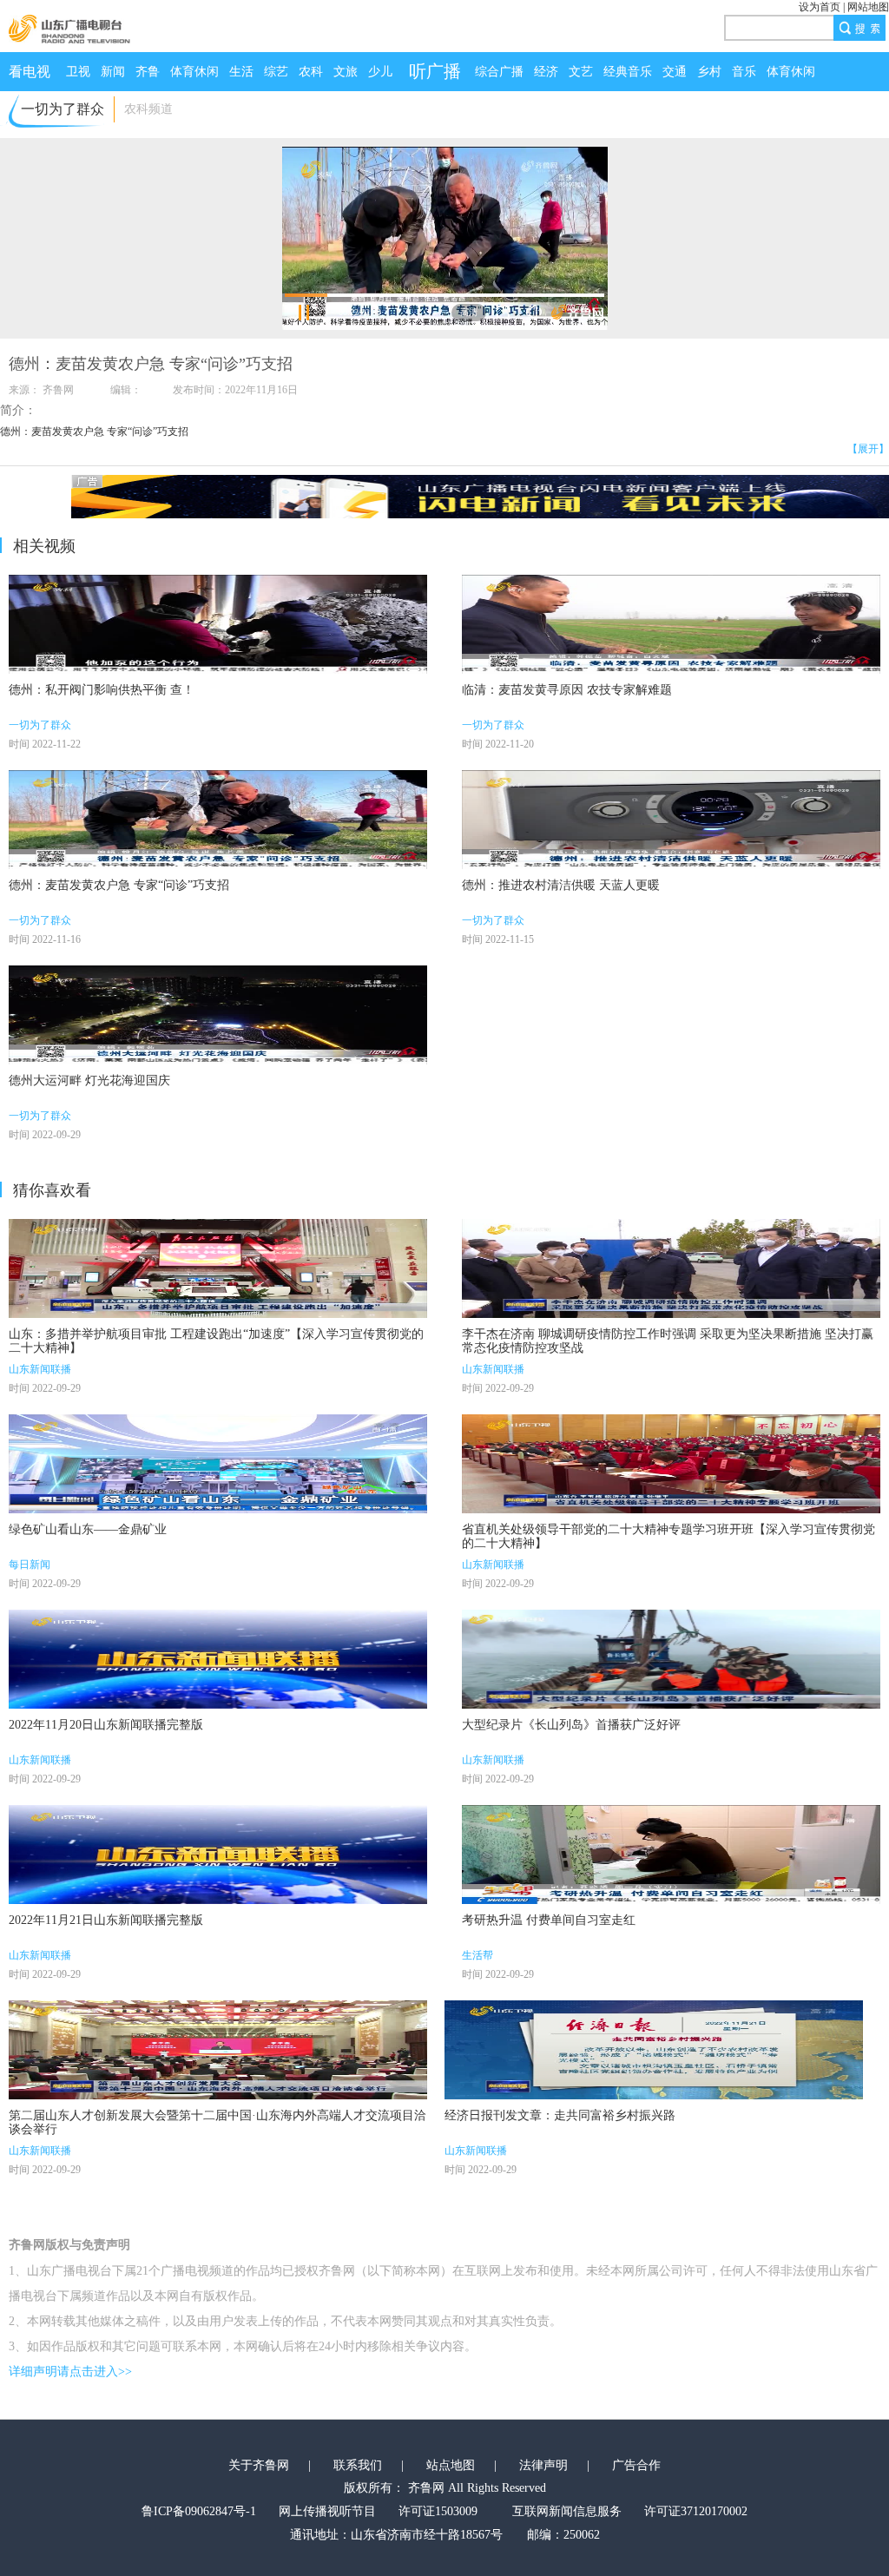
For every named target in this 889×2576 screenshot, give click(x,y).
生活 (241, 72)
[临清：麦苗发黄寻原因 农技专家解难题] (671, 624)
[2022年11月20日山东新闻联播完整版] (218, 1659)
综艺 (276, 72)
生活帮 (477, 1955)
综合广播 (499, 72)
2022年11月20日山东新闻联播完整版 (106, 1725)
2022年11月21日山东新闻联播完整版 (106, 1920)
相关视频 (44, 546)
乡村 (709, 72)
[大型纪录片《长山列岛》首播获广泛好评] (671, 1659)
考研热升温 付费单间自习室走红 (549, 1920)
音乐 (744, 72)
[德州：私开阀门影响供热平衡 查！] (218, 624)
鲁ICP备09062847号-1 (199, 2511)
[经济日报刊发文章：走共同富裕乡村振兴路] (654, 2050)
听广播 (435, 71)
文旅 (346, 72)
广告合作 (636, 2465)
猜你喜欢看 (52, 1190)
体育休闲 (194, 72)
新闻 (113, 72)
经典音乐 (628, 72)
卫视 (78, 72)
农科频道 (148, 109)
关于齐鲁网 (259, 2465)
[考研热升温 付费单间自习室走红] (671, 1855)
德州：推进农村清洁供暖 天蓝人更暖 (561, 885)
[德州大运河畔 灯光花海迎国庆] (218, 1015)
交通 (675, 72)
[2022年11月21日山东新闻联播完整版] (218, 1855)
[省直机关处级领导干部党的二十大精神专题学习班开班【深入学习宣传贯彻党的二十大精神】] (671, 1464)
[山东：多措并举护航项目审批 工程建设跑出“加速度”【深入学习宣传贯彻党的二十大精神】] (218, 1268)
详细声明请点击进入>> (70, 2372)
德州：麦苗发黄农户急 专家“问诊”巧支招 (119, 885)
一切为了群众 (40, 725)
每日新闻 (30, 1565)
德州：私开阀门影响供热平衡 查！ (102, 690)
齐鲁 (148, 72)
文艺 (581, 72)
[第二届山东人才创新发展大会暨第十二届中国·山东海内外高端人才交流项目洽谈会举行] (218, 2050)
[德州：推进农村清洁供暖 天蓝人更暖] (671, 820)
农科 (311, 72)
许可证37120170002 (696, 2511)
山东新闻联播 (40, 1369)
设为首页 (820, 7)
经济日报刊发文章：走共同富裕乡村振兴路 (560, 2115)
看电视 (30, 72)
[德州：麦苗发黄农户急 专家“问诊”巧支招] (218, 820)
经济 (546, 72)
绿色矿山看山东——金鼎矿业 (88, 1529)
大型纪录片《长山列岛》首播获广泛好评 (571, 1725)
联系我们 (358, 2465)
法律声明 (543, 2465)
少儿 (380, 72)
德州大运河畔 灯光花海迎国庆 (89, 1080)
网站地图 (868, 7)
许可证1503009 (438, 2511)
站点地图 (451, 2465)
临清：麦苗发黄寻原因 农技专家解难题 (567, 690)
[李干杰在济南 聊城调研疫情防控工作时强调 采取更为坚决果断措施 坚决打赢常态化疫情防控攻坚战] (671, 1268)
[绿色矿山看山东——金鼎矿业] (218, 1464)
